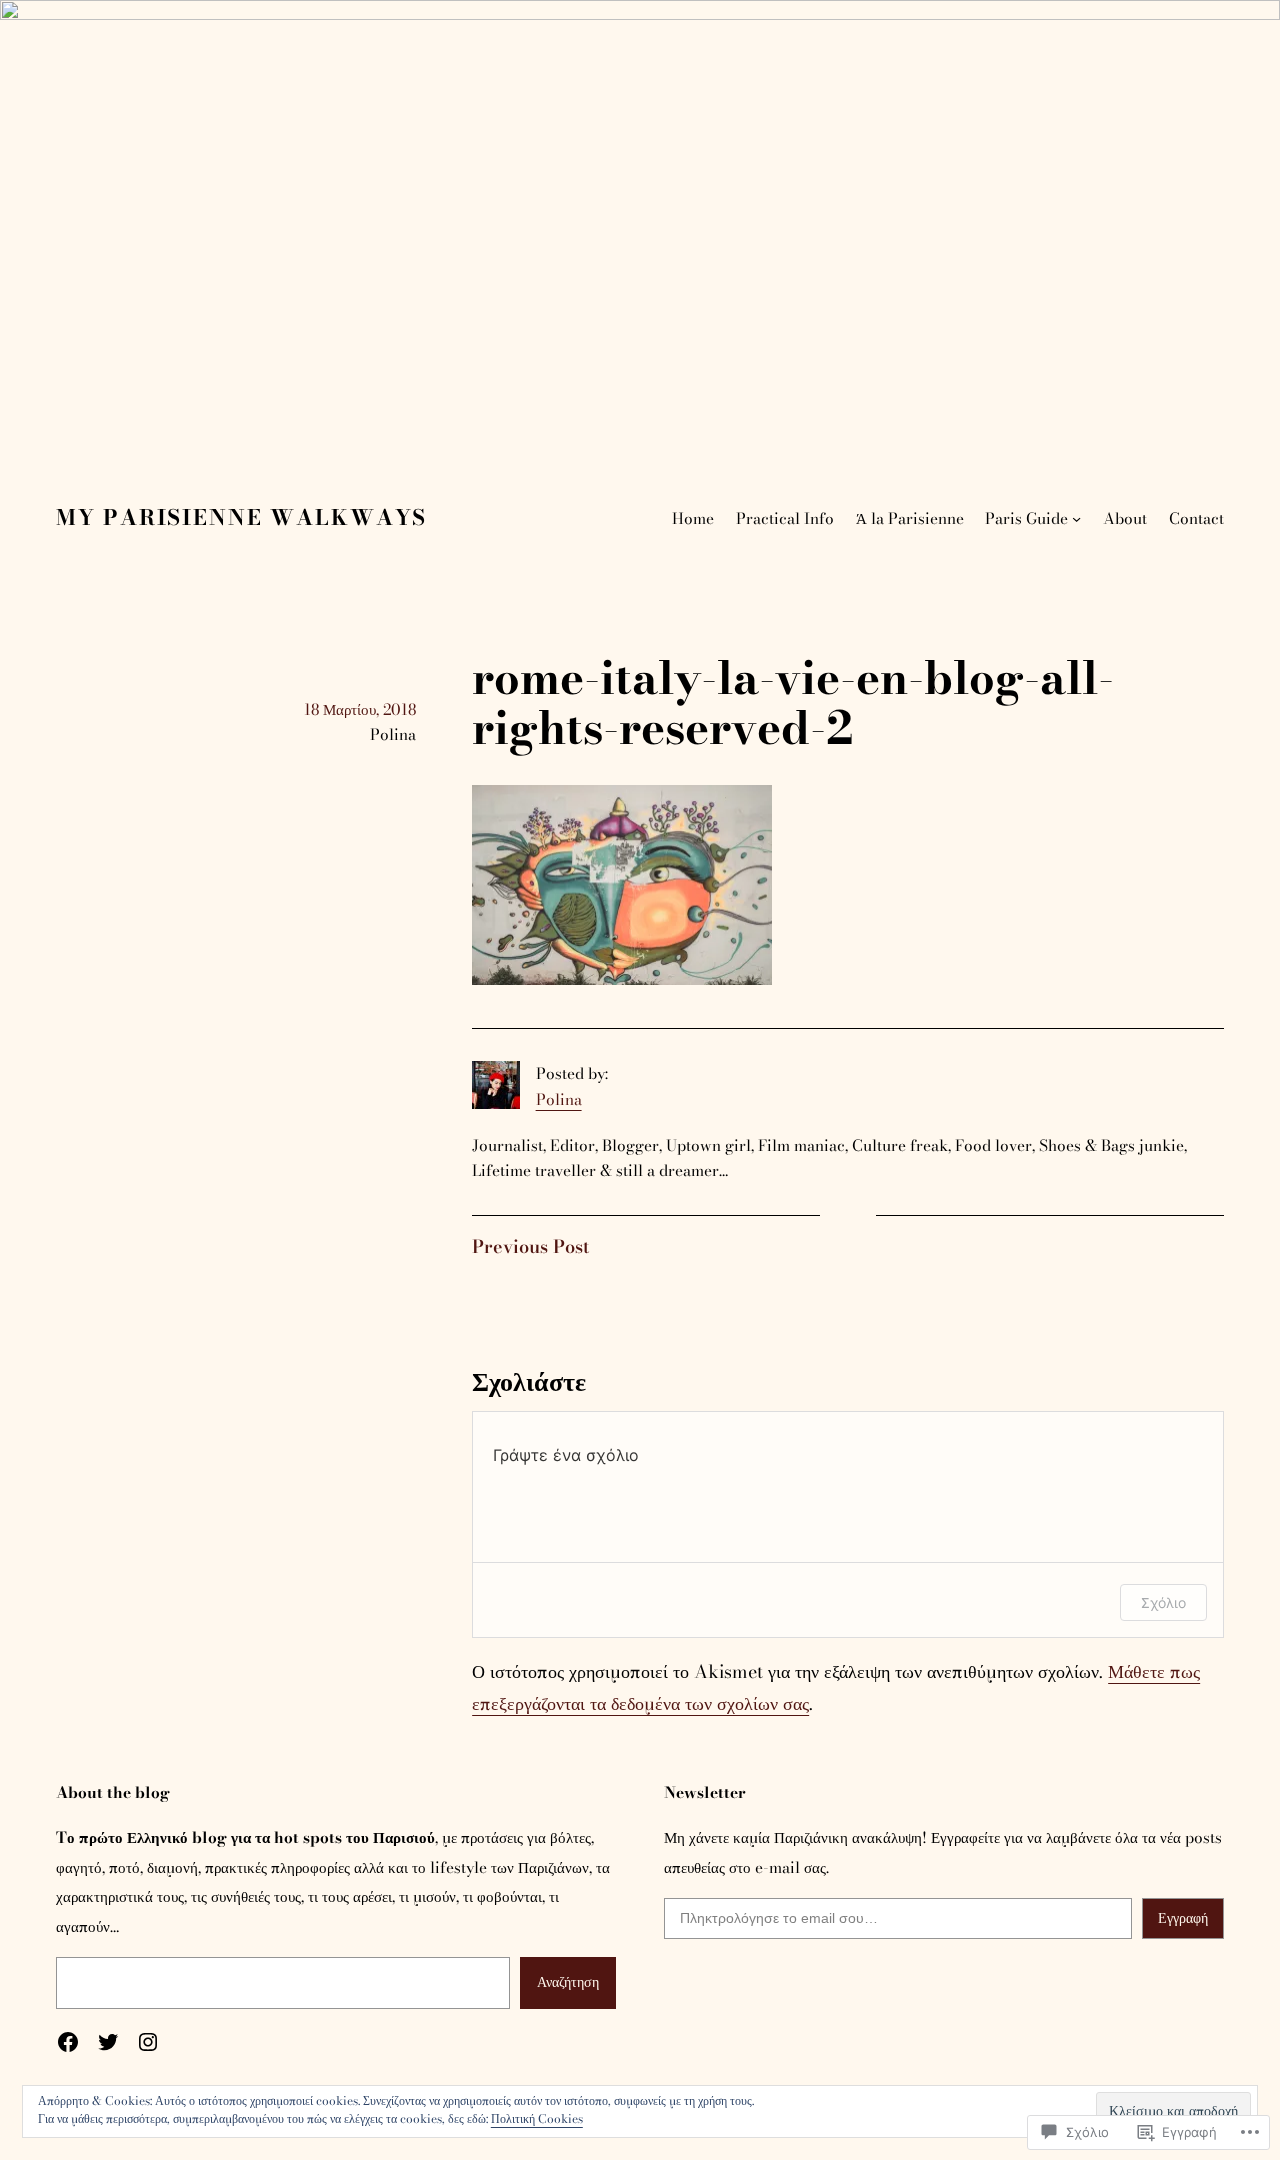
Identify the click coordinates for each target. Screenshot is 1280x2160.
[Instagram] (148, 2042)
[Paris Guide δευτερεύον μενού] (1076, 518)
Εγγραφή (1183, 1918)
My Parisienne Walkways (241, 517)
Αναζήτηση (568, 1982)
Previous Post (530, 1246)
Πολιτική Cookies (537, 2118)
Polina (559, 1099)
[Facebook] (68, 2042)
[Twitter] (108, 2042)
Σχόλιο (1163, 1602)
